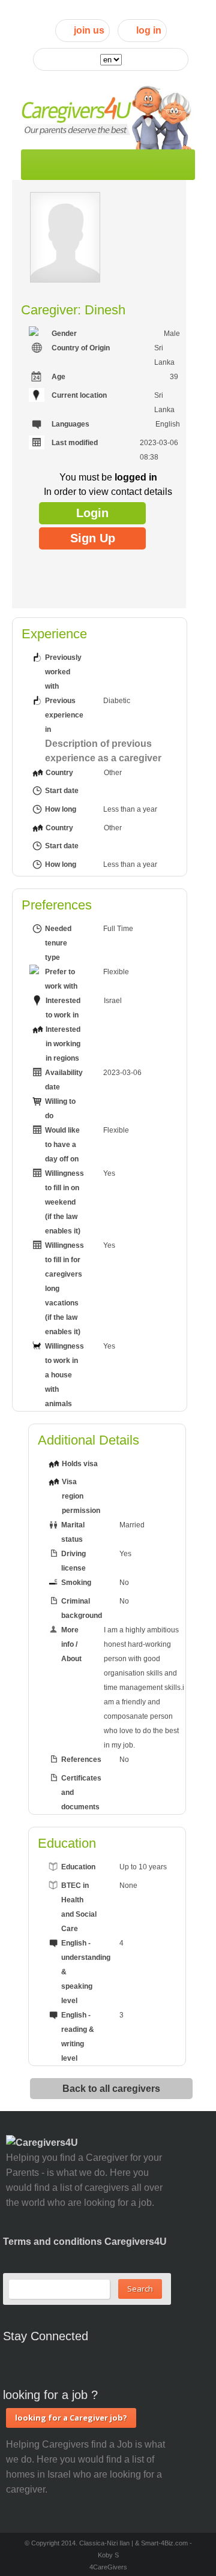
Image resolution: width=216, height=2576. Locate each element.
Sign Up (93, 538)
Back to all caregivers (111, 2088)
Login (92, 513)
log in (149, 30)
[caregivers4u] (108, 115)
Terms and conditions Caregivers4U (85, 2242)
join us (89, 30)
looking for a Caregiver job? (71, 2418)
